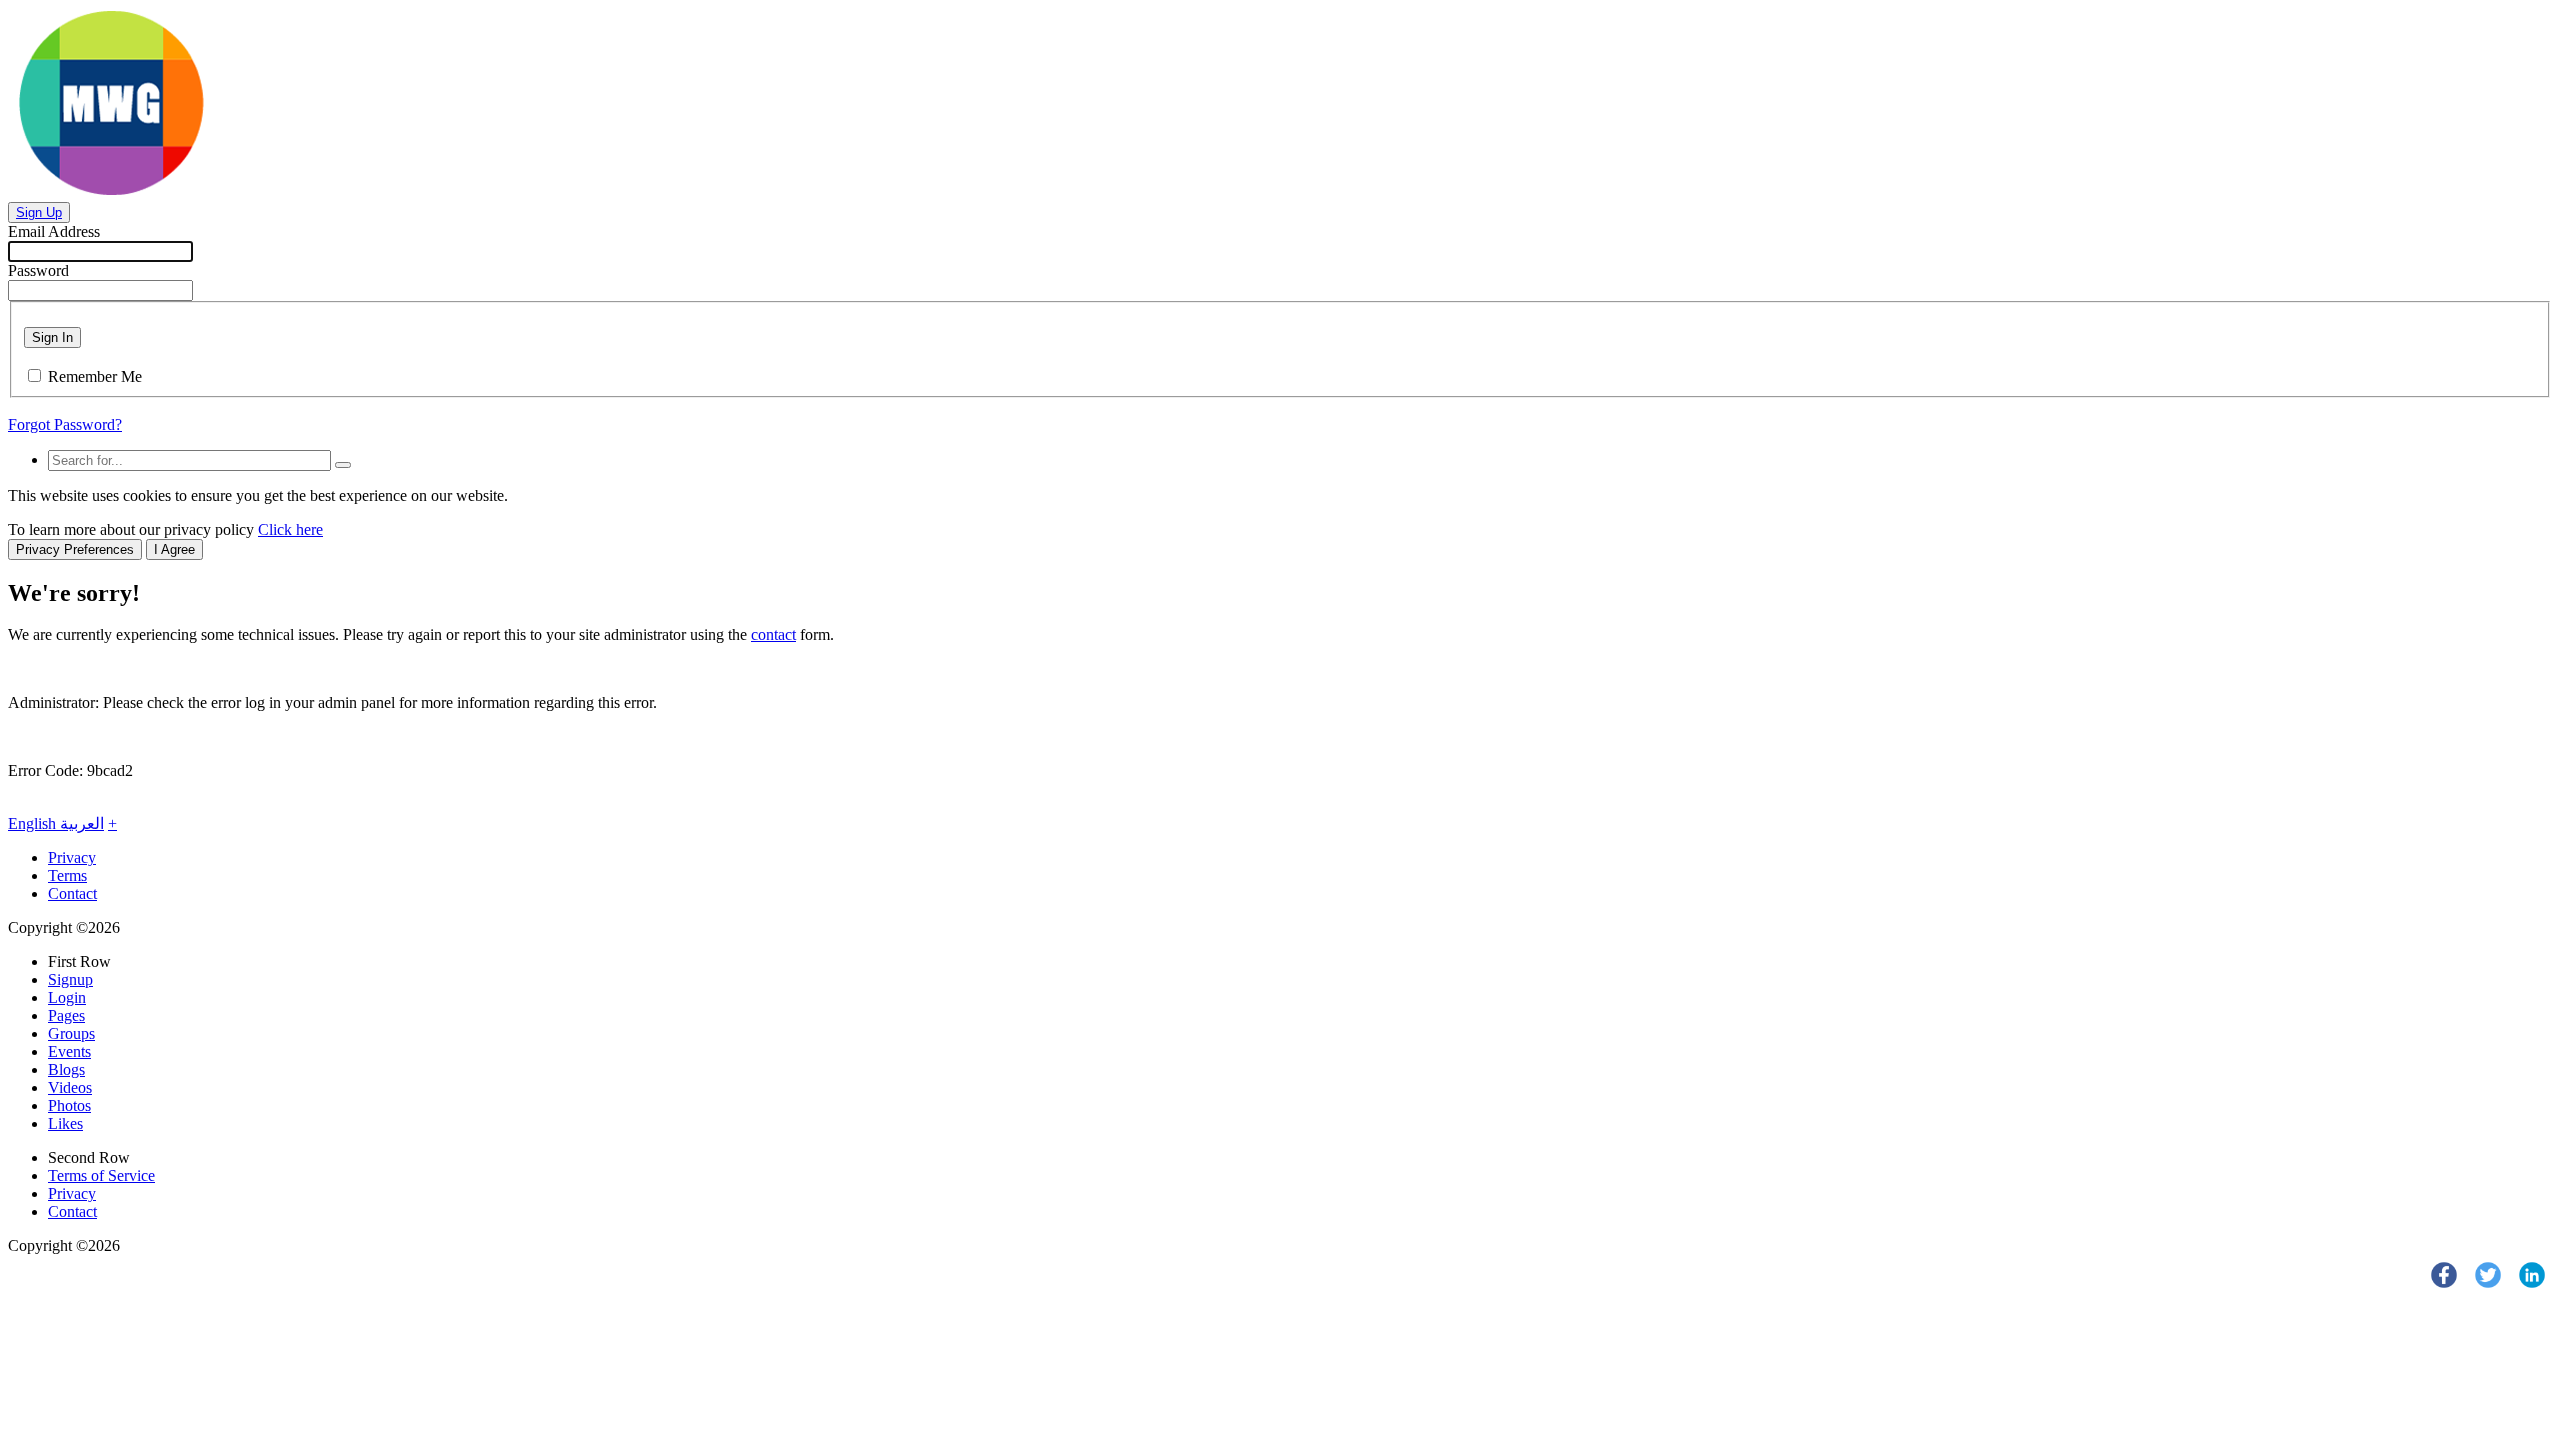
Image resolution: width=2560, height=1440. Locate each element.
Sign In (52, 337)
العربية (82, 823)
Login (67, 997)
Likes (65, 1123)
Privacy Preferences (75, 549)
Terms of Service (101, 1175)
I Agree (174, 549)
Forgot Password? (65, 424)
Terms (67, 875)
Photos (69, 1105)
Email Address (54, 231)
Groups (71, 1033)
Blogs (66, 1069)
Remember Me (95, 376)
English (34, 823)
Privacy (72, 857)
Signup (70, 979)
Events (69, 1051)
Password (38, 270)
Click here (290, 529)
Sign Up (39, 212)
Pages (66, 1015)
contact (773, 634)
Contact (72, 893)
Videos (70, 1087)
